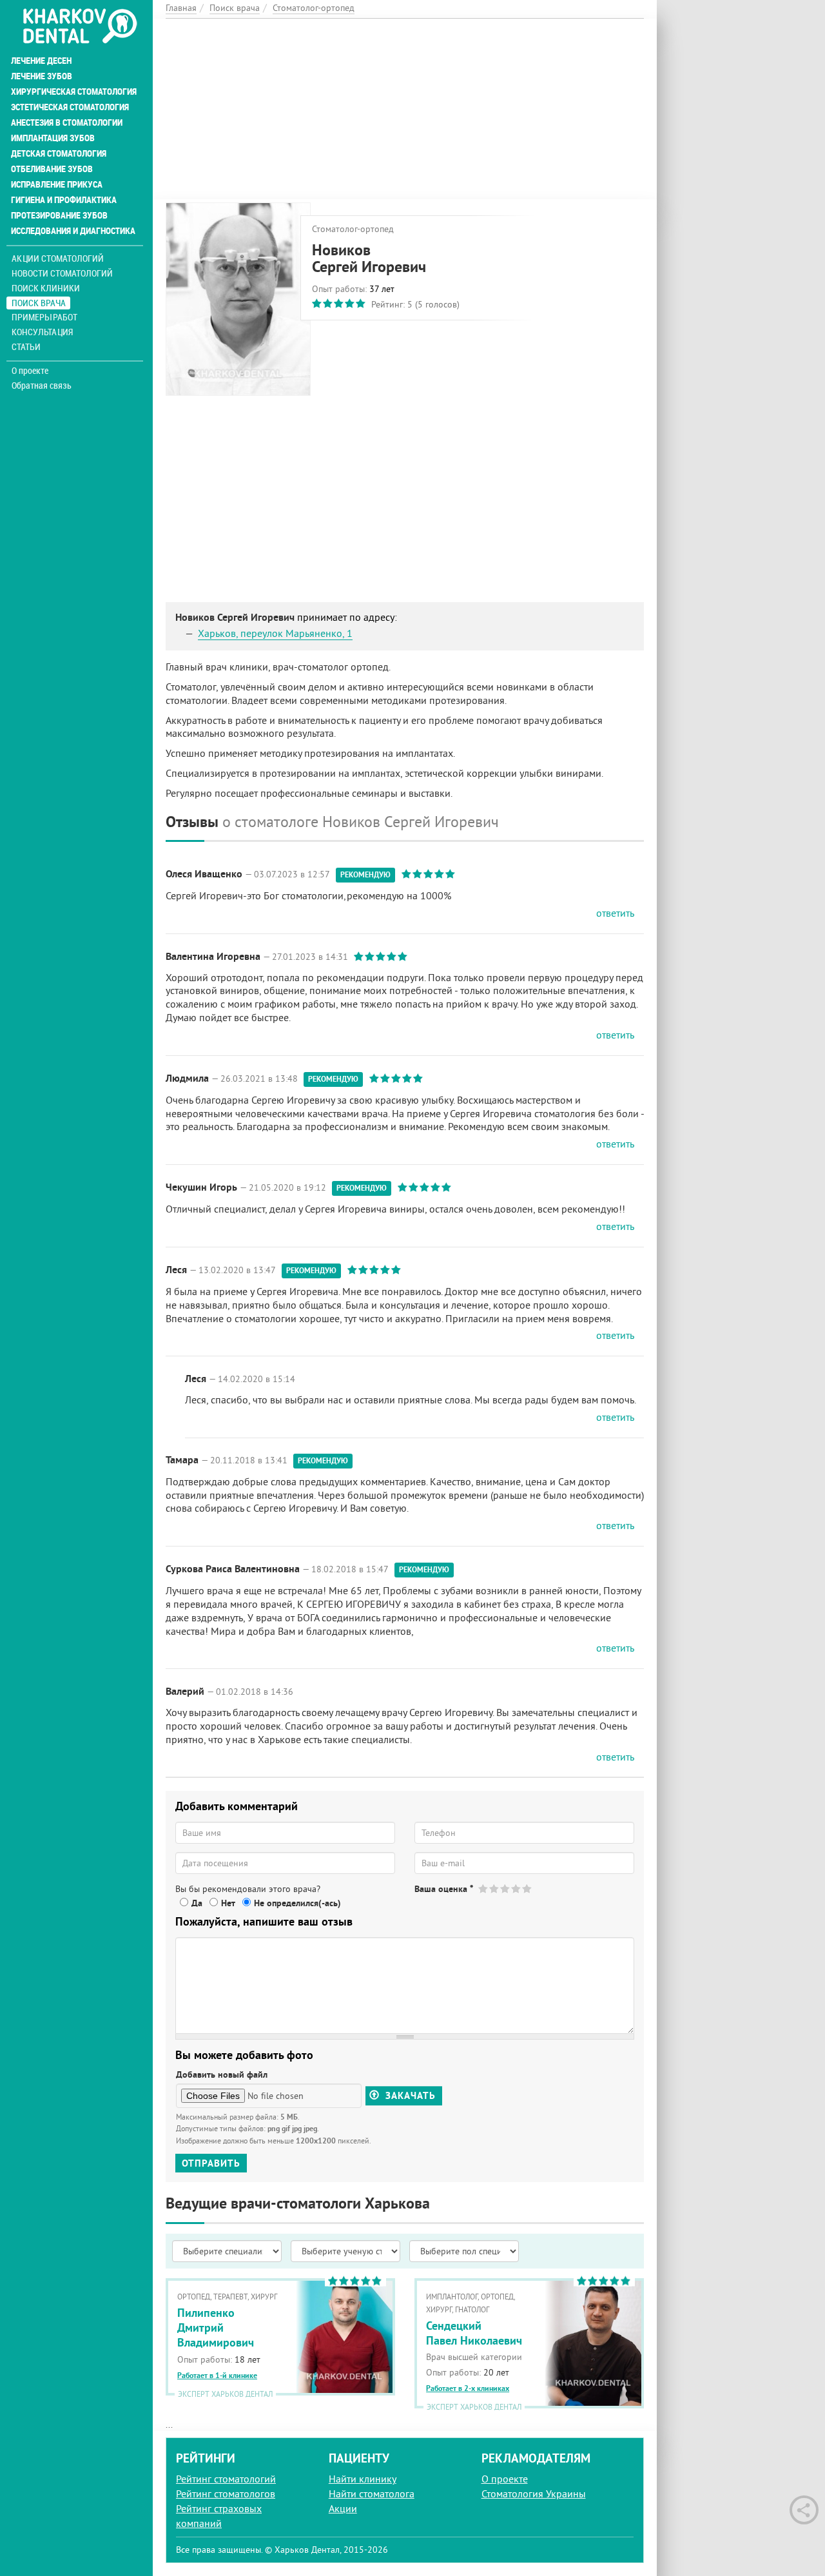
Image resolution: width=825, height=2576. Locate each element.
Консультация (42, 332)
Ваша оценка (444, 1889)
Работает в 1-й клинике (217, 2376)
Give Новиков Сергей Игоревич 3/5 (506, 1888)
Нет (228, 1903)
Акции (343, 2508)
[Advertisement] (405, 109)
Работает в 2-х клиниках (468, 2388)
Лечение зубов (42, 76)
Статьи (26, 346)
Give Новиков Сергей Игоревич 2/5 (495, 1888)
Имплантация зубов (53, 138)
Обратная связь (42, 385)
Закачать (409, 2096)
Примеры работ (44, 317)
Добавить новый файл (222, 2074)
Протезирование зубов (59, 215)
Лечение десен (41, 61)
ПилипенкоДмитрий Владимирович (216, 2328)
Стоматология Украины (534, 2493)
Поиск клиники (46, 288)
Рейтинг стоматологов (226, 2493)
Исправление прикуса (57, 184)
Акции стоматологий (58, 258)
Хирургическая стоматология (74, 92)
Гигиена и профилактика (64, 200)
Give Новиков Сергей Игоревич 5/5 (528, 1888)
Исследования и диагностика (73, 231)
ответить (615, 913)
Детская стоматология (59, 153)
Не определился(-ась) (297, 1903)
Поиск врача (39, 303)
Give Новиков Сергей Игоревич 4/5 (517, 1888)
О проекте (30, 371)
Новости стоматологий (62, 273)
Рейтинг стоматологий (226, 2479)
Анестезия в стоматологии (67, 122)
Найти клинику (363, 2479)
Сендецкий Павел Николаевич (474, 2333)
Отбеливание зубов (52, 169)
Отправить (211, 2163)
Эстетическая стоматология (70, 107)
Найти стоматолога (372, 2493)
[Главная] (80, 27)
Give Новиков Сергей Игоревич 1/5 (484, 1888)
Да (197, 1903)
